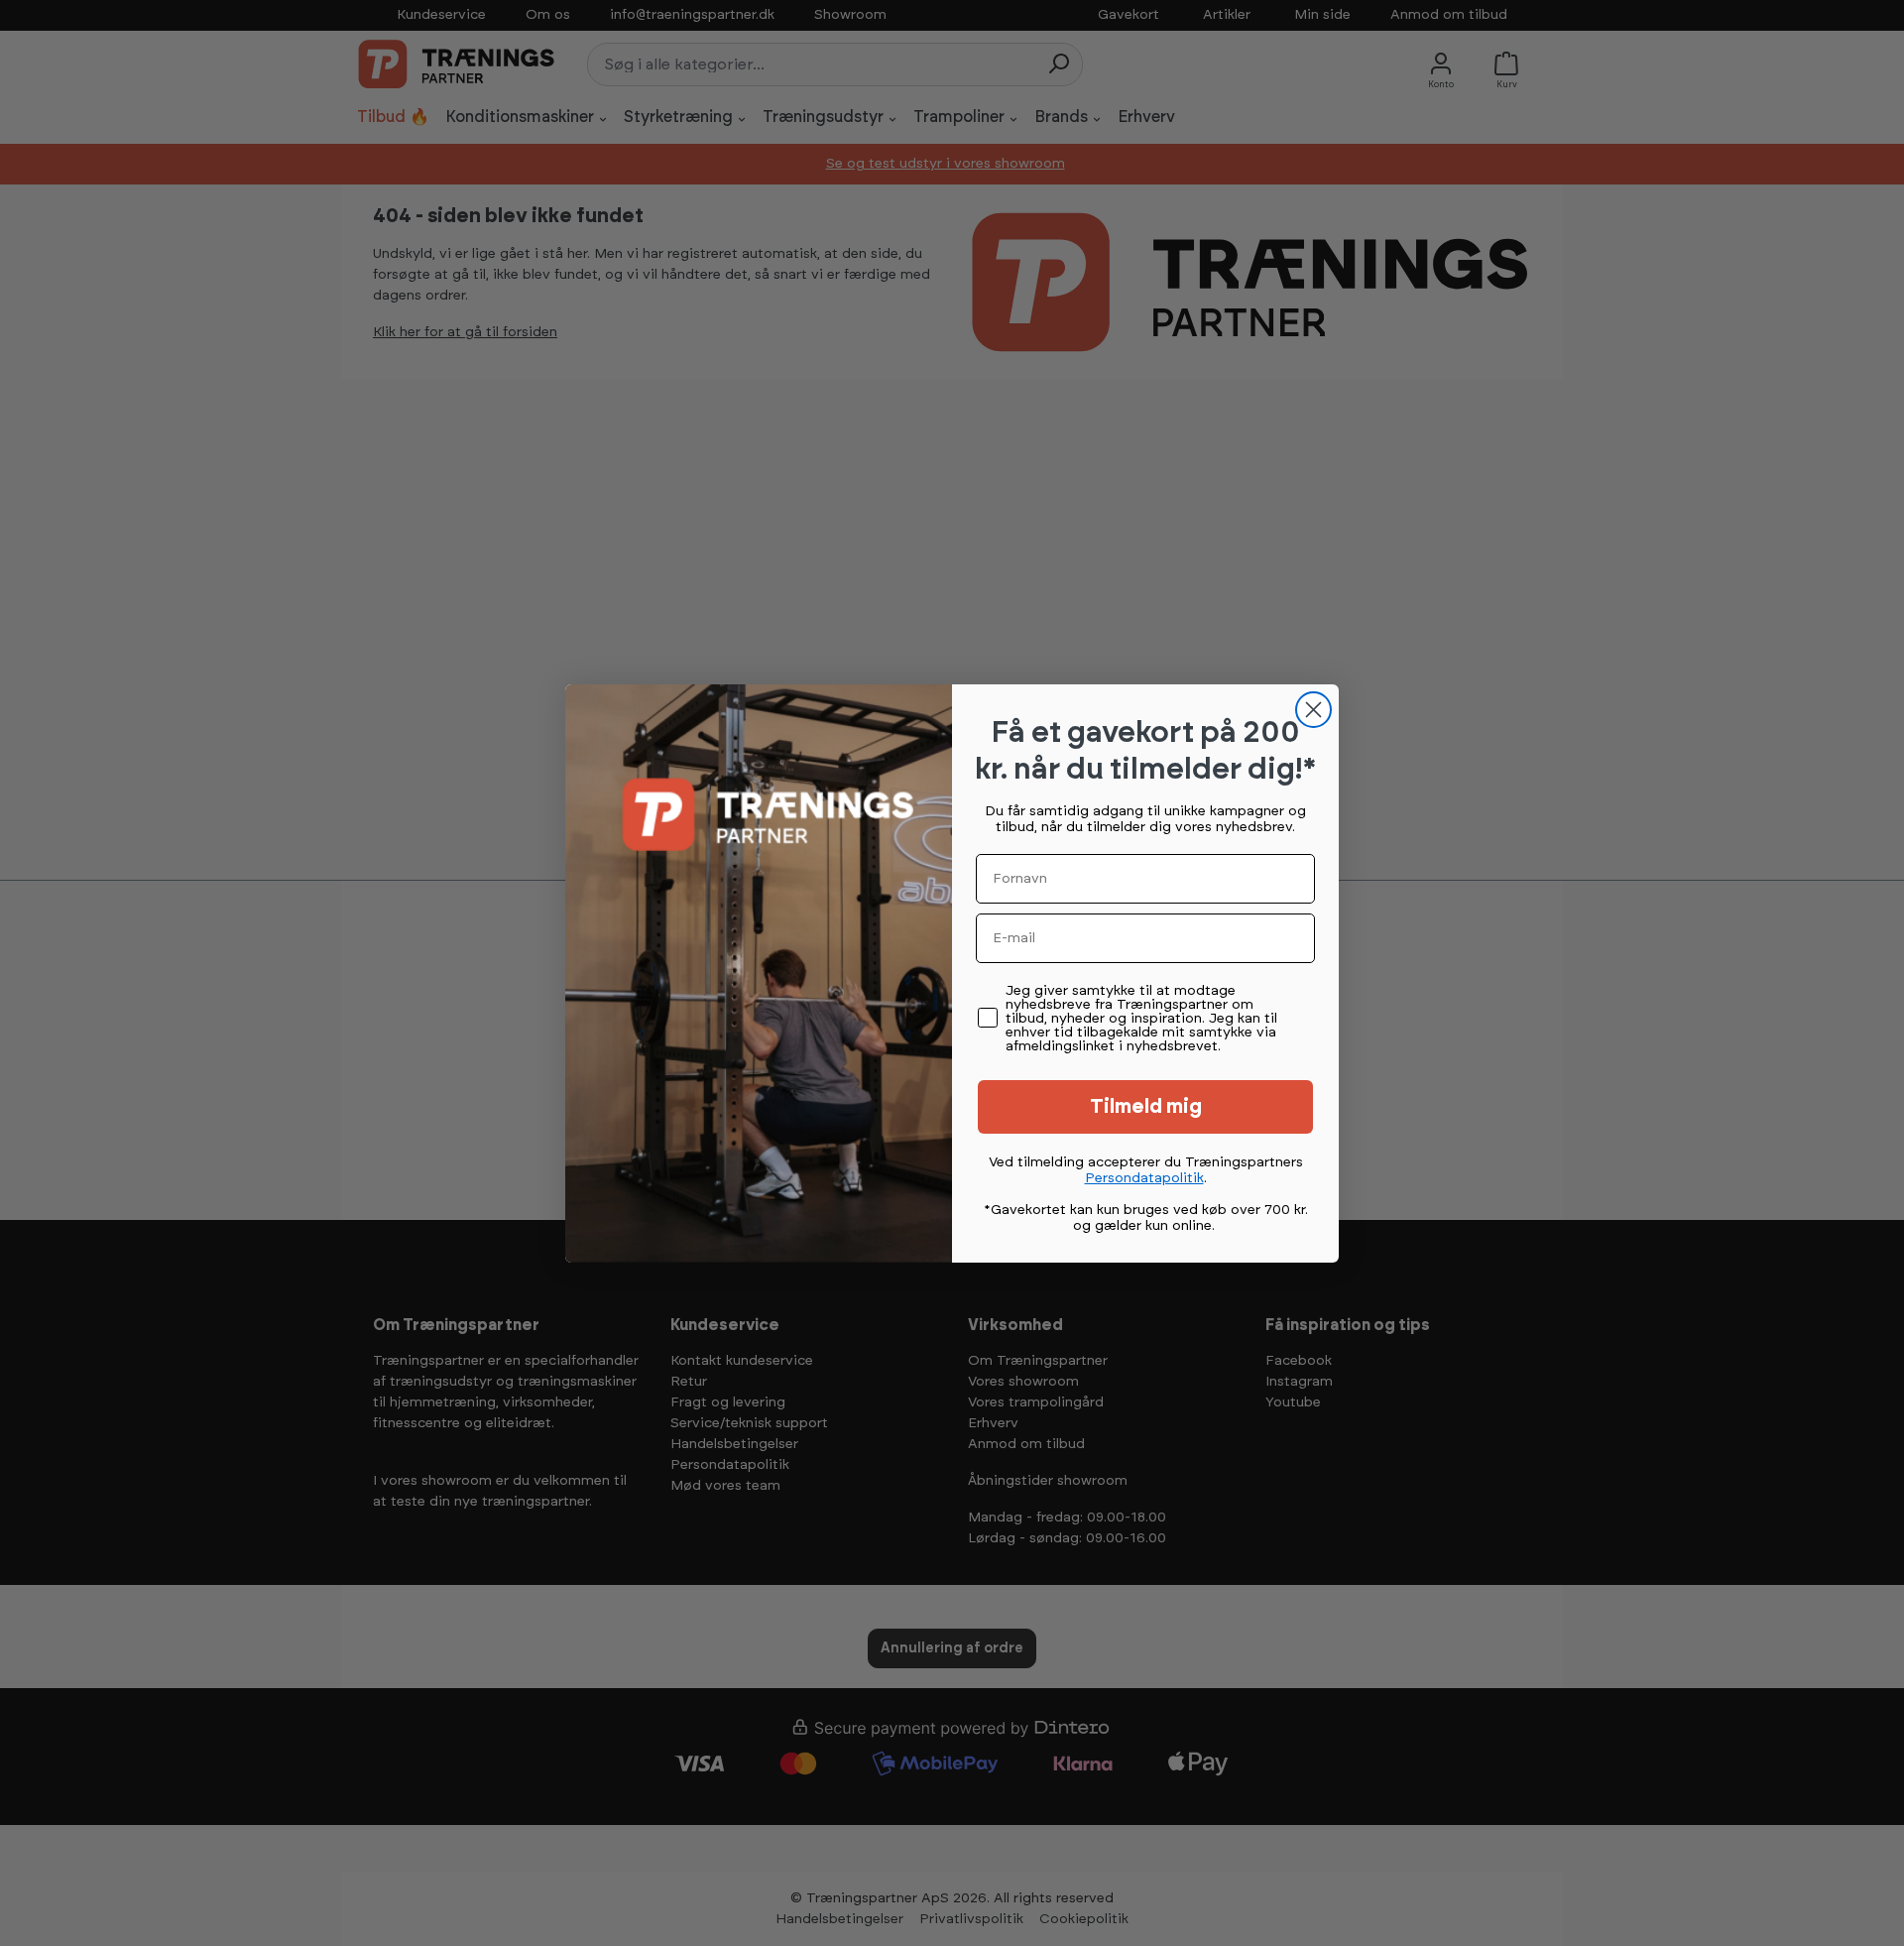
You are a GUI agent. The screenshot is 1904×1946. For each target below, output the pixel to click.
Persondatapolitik (1144, 1178)
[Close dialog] (1313, 710)
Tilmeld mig (1146, 1107)
